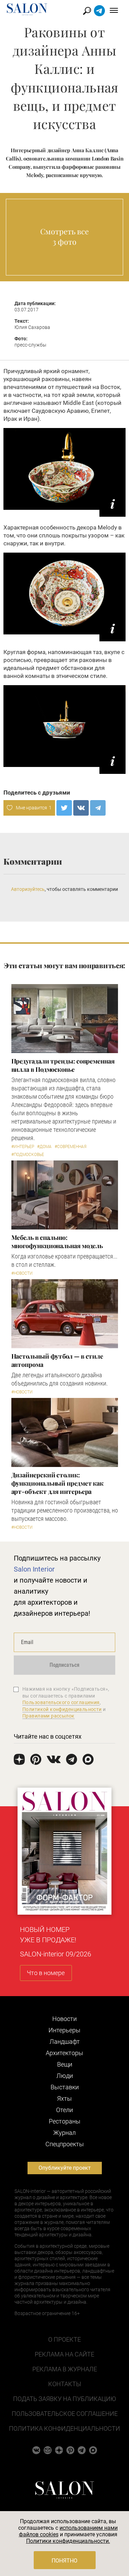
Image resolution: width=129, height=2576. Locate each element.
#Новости (22, 1273)
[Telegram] (98, 808)
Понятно (64, 2561)
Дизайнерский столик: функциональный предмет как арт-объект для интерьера (58, 1483)
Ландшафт (65, 2042)
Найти (87, 11)
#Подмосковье (28, 1155)
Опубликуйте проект (65, 2168)
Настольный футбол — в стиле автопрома (57, 1360)
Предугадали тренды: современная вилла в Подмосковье (63, 1065)
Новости (64, 2019)
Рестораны (65, 2121)
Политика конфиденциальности (64, 2428)
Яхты (64, 2098)
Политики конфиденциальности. (68, 2541)
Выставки (65, 2087)
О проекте (64, 2339)
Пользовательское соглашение (65, 2414)
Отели (64, 2110)
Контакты (65, 2384)
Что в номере (46, 1973)
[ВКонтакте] (81, 808)
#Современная (71, 1147)
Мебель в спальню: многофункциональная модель (57, 1242)
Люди (65, 2076)
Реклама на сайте (64, 2354)
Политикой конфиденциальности (62, 1709)
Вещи (65, 2064)
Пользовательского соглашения (61, 1702)
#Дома (44, 1147)
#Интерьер (23, 1147)
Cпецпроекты (65, 2144)
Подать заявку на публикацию (64, 2399)
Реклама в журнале (65, 2369)
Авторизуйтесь (28, 889)
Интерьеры (64, 2030)
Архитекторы (64, 2053)
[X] (64, 808)
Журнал (64, 2133)
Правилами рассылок (49, 1716)
